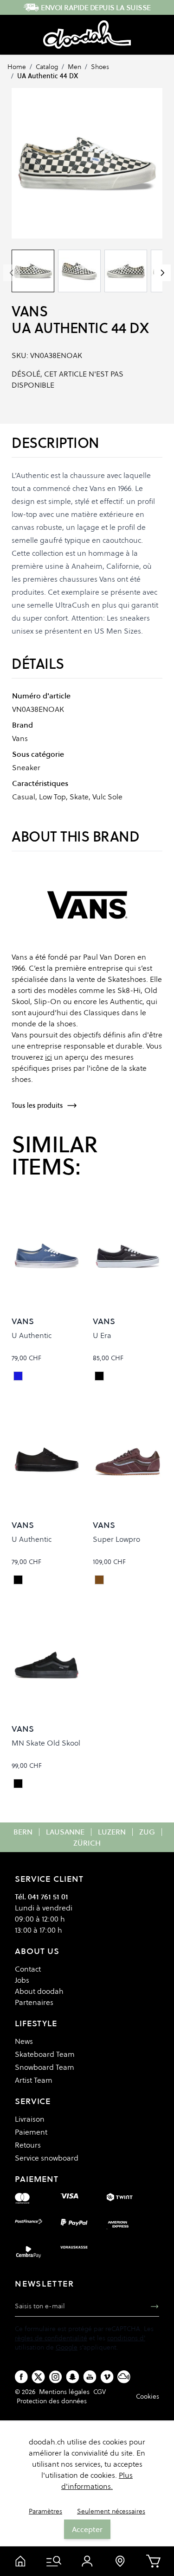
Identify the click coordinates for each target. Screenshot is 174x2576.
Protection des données (52, 2401)
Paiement (31, 2132)
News (24, 2041)
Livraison (30, 2119)
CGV (100, 2392)
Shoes (100, 67)
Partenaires (34, 2002)
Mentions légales (64, 2392)
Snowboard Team (45, 2067)
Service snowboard (47, 2158)
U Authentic (32, 1335)
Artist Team (34, 2080)
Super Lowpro (116, 1539)
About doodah (39, 1991)
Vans (29, 311)
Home (17, 67)
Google (67, 2347)
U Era (102, 1335)
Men (74, 67)
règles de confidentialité (51, 2338)
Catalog (47, 67)
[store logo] (87, 35)
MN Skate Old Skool (46, 1743)
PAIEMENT (37, 2179)
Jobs (22, 1980)
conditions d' (126, 2338)
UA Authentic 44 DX (48, 76)
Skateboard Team (45, 2054)
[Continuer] (162, 273)
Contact (28, 1969)
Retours (28, 2145)
